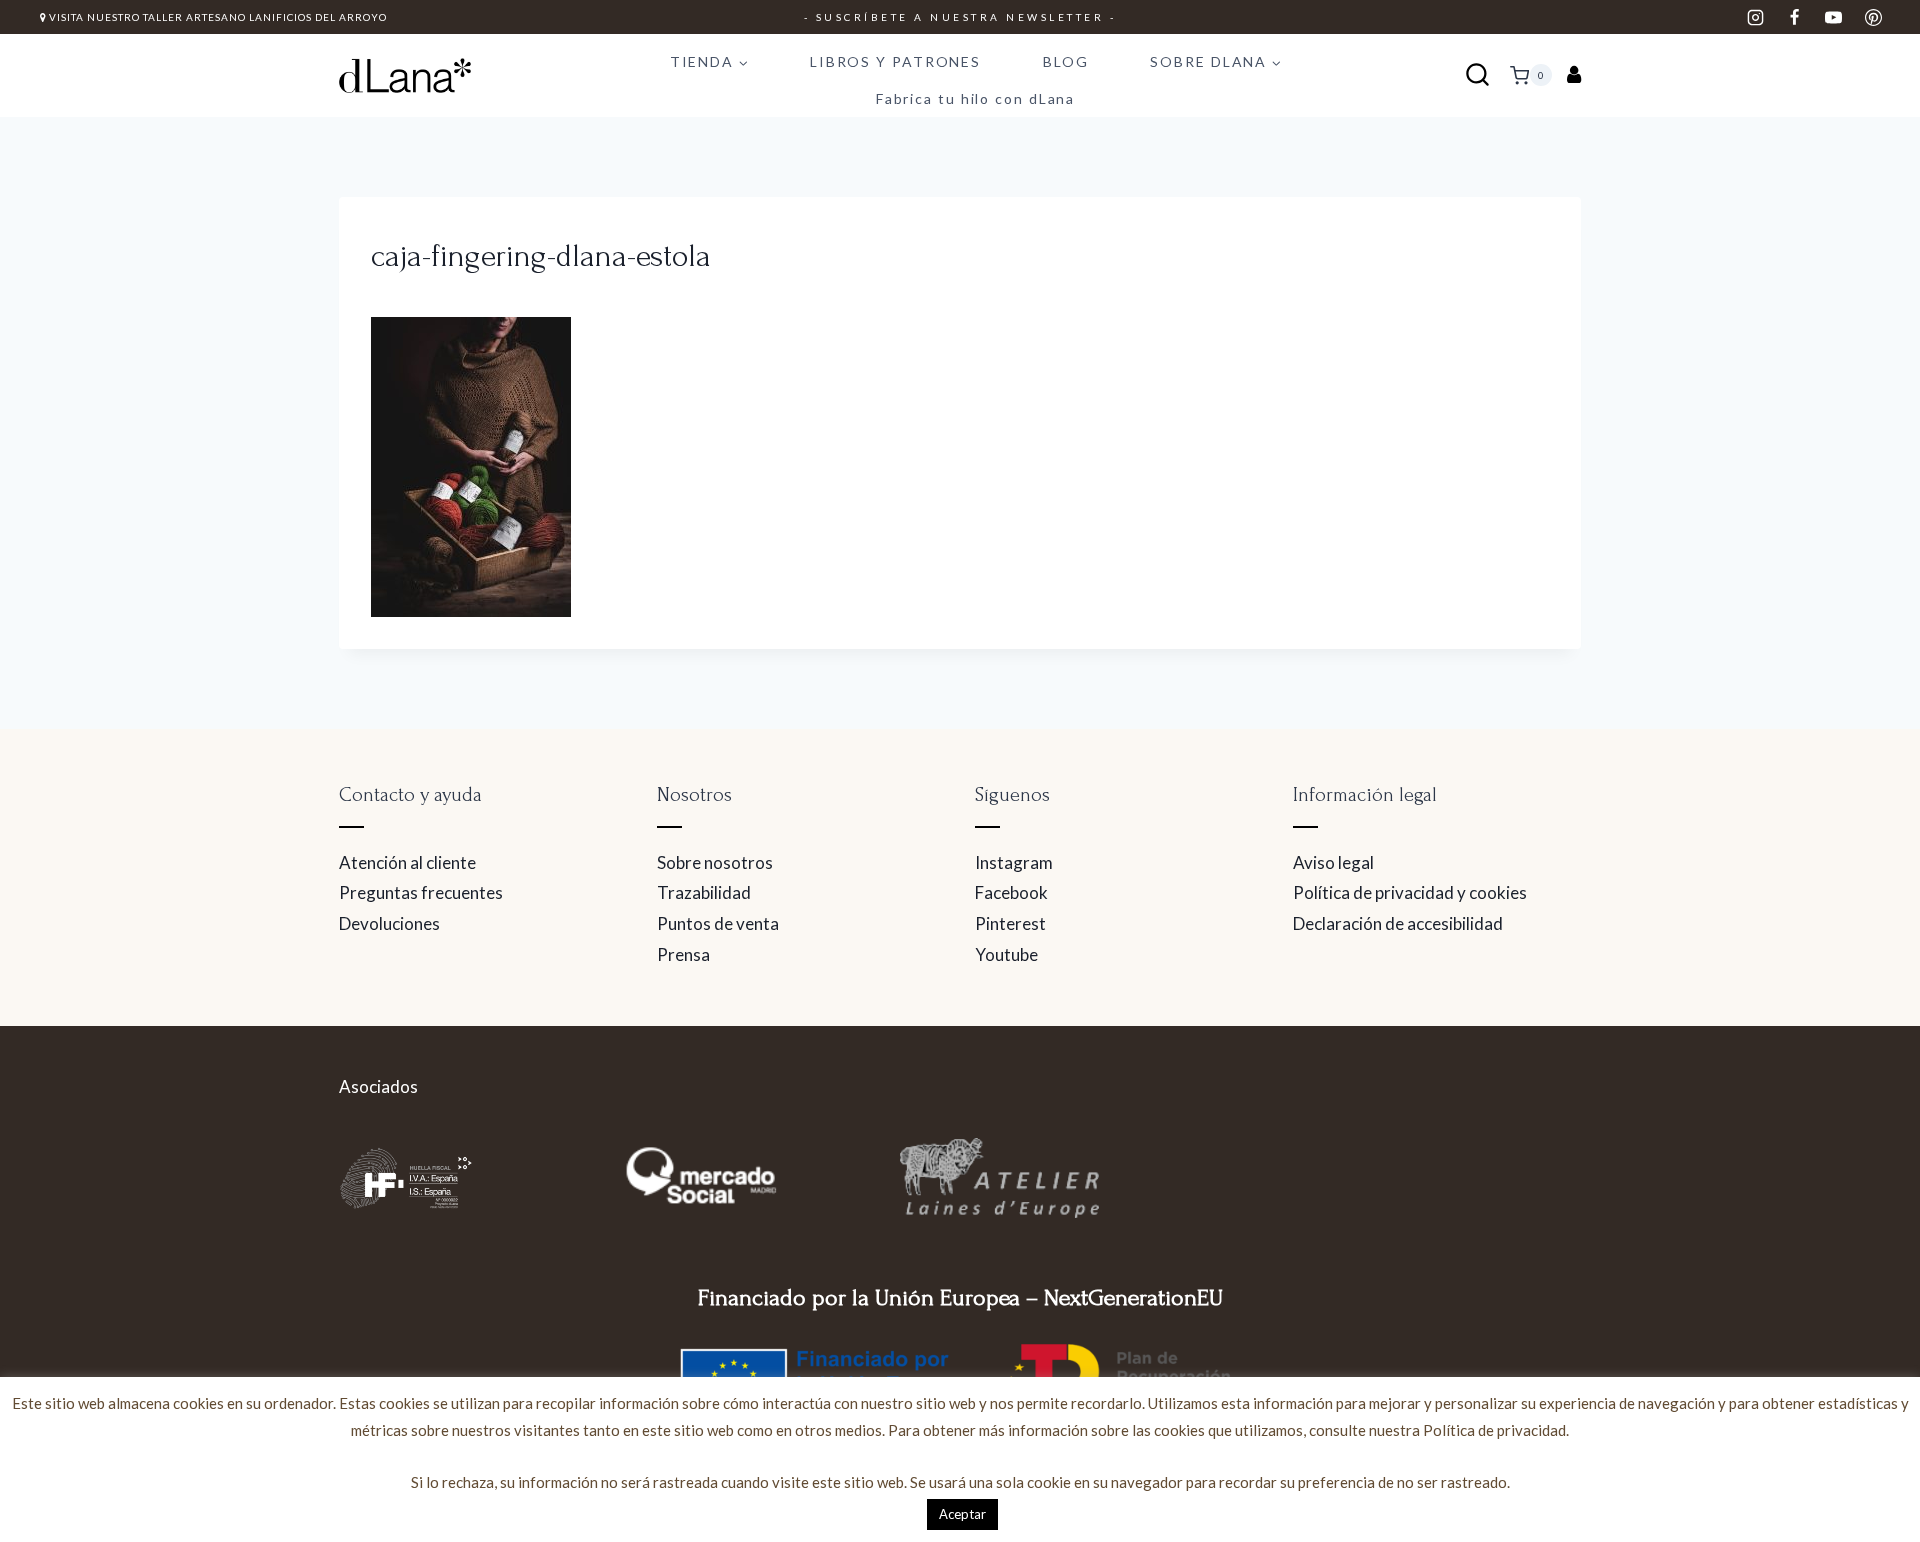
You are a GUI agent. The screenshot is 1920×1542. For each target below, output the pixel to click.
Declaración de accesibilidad (1398, 923)
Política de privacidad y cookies (1410, 892)
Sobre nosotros (715, 862)
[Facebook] (1795, 17)
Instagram (1014, 862)
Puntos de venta (718, 923)
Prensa (683, 954)
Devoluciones (389, 923)
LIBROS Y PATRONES (895, 61)
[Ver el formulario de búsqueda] (1477, 75)
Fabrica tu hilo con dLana (976, 98)
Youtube (1006, 954)
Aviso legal (1333, 862)
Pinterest (1010, 923)
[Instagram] (1756, 17)
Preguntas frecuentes (421, 892)
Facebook (1011, 892)
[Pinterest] (1873, 17)
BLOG (1066, 61)
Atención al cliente (407, 862)
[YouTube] (1834, 17)
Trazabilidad (704, 892)
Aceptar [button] (962, 1514)
